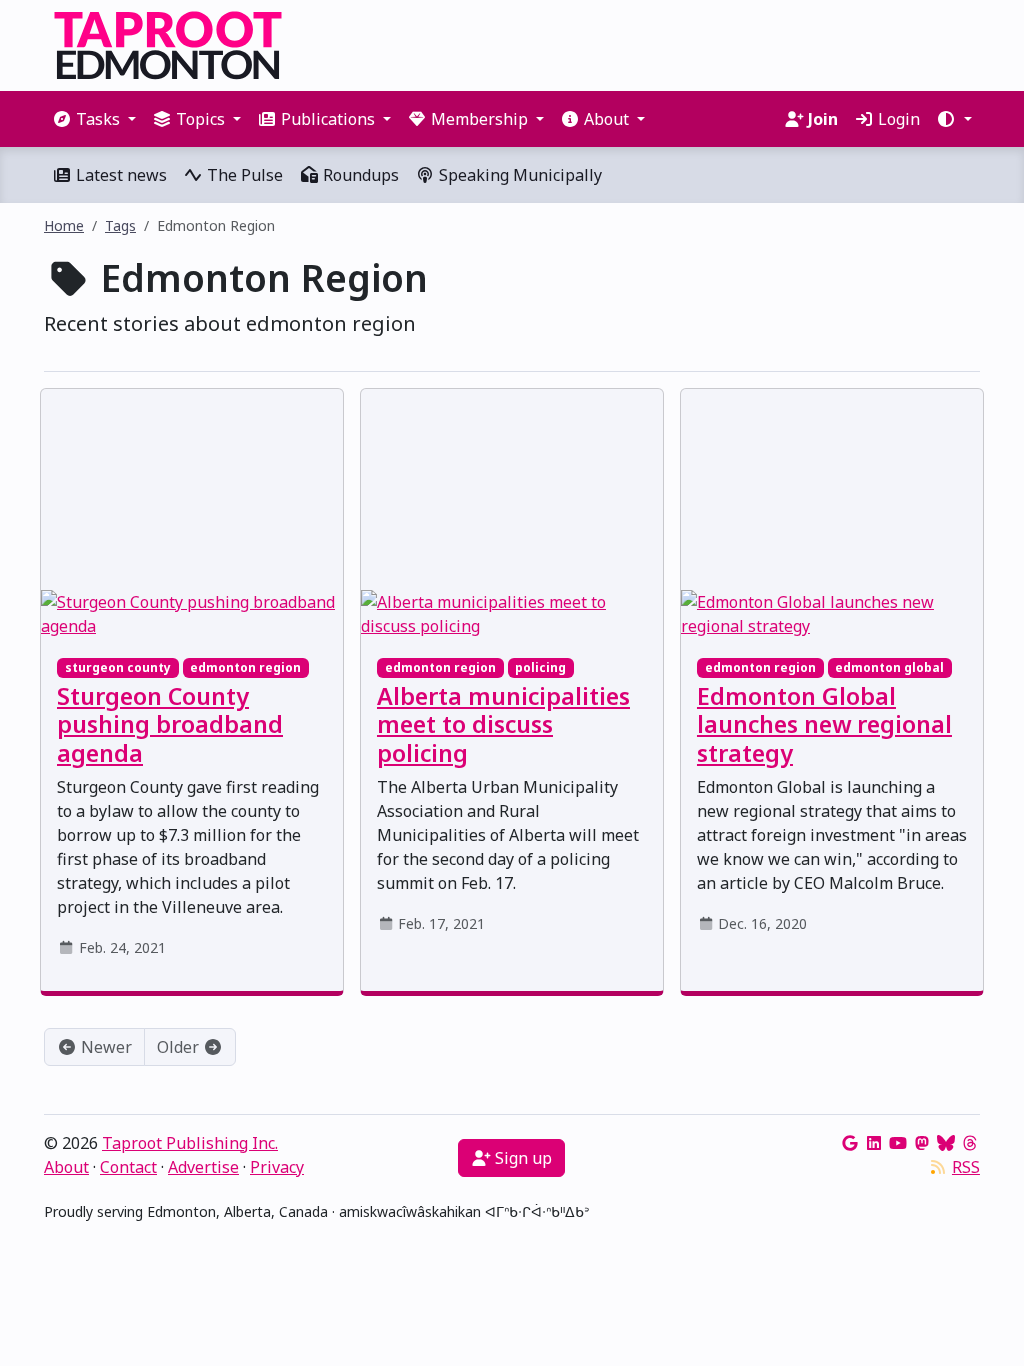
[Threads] (970, 1143)
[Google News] (850, 1143)
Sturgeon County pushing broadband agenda (170, 724)
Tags (120, 225)
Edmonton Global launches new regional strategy (824, 724)
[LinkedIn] (874, 1143)
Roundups (359, 175)
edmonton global (889, 667)
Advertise (203, 1167)
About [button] (606, 119)
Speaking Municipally (518, 175)
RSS (966, 1167)
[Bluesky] (946, 1143)
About (66, 1167)
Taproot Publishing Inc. (190, 1143)
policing (540, 667)
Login (897, 119)
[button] (954, 119)
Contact (128, 1167)
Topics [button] (200, 119)
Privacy (277, 1167)
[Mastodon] (922, 1143)
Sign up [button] (521, 1158)
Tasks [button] (98, 119)
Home (64, 225)
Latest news (119, 175)
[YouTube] (898, 1143)
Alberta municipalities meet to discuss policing (503, 724)
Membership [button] (479, 119)
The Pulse (243, 175)
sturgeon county (118, 667)
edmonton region (245, 667)
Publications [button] (328, 119)
